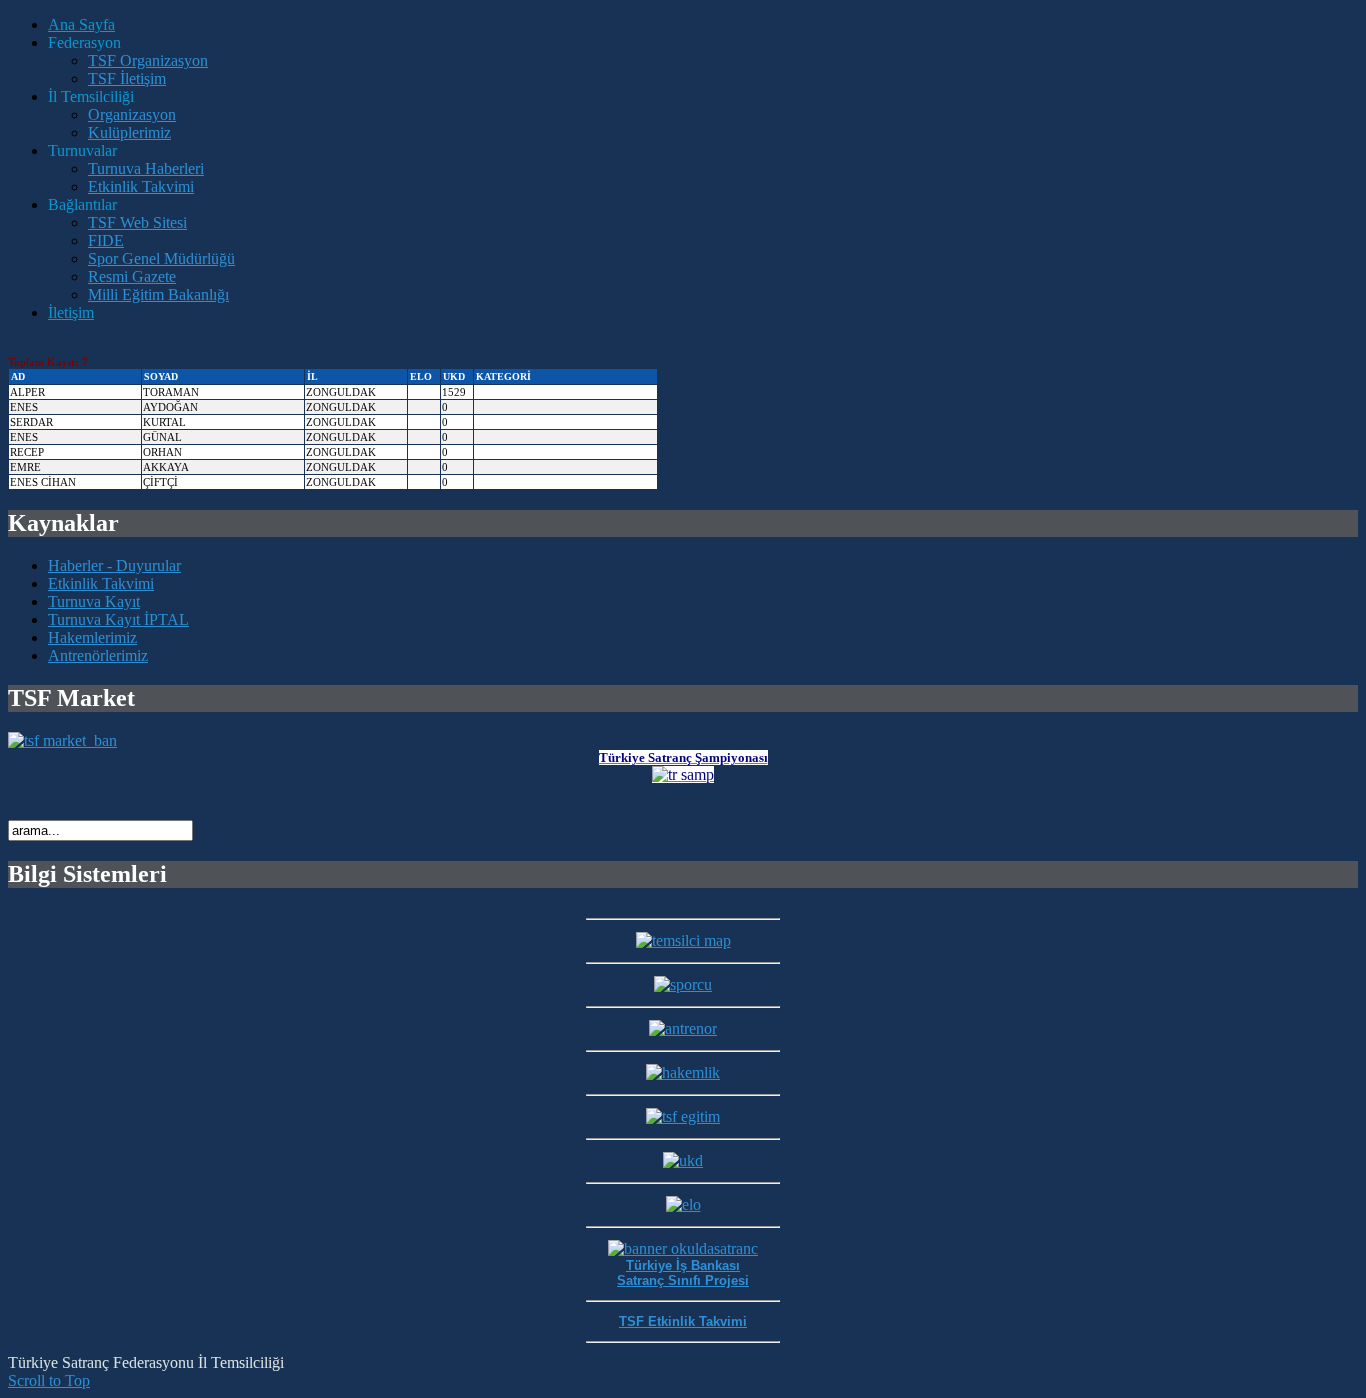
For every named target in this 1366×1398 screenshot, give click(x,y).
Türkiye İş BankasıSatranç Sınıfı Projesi (683, 1273)
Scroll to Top (49, 1380)
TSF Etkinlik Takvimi (683, 1321)
